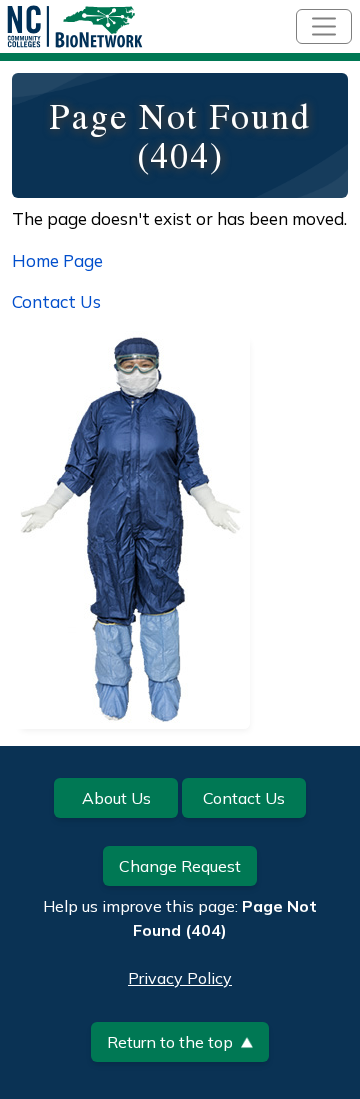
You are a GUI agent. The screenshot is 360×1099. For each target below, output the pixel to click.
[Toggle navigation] (324, 26)
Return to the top (170, 1042)
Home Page (57, 260)
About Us (116, 798)
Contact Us (56, 301)
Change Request (180, 866)
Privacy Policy (180, 978)
